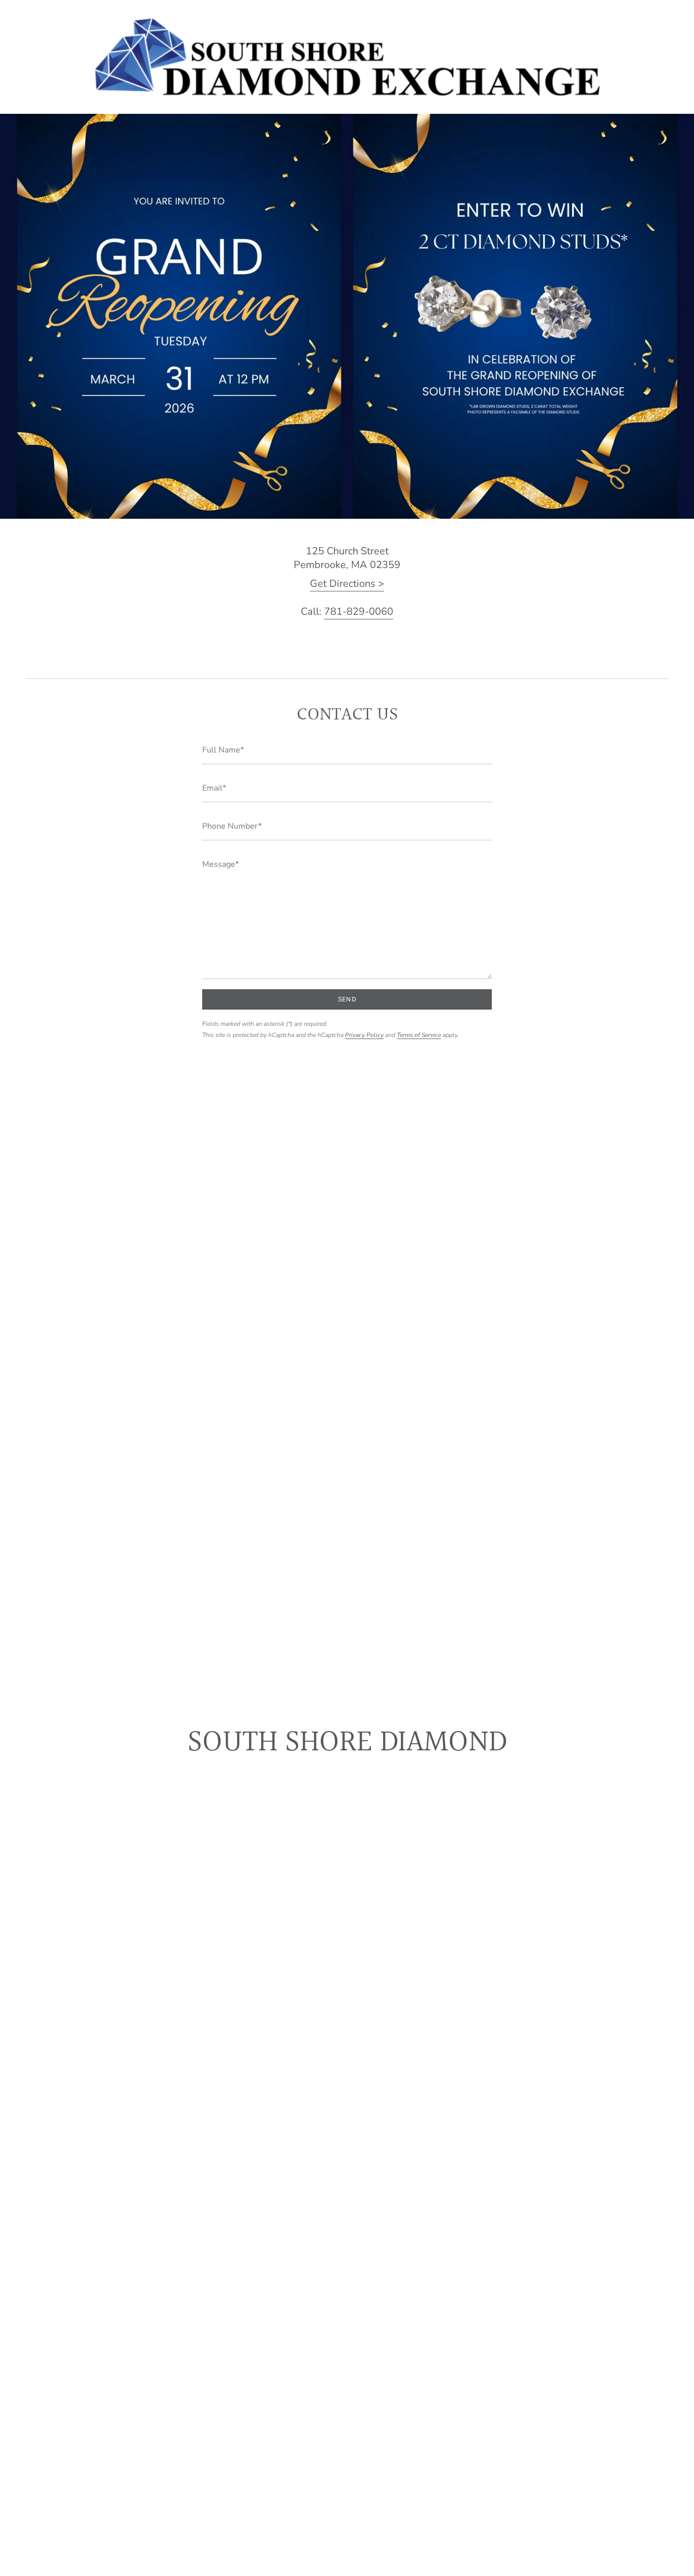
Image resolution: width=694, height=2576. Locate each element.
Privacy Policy (364, 1035)
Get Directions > (347, 584)
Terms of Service (419, 1035)
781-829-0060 (359, 611)
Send (347, 999)
